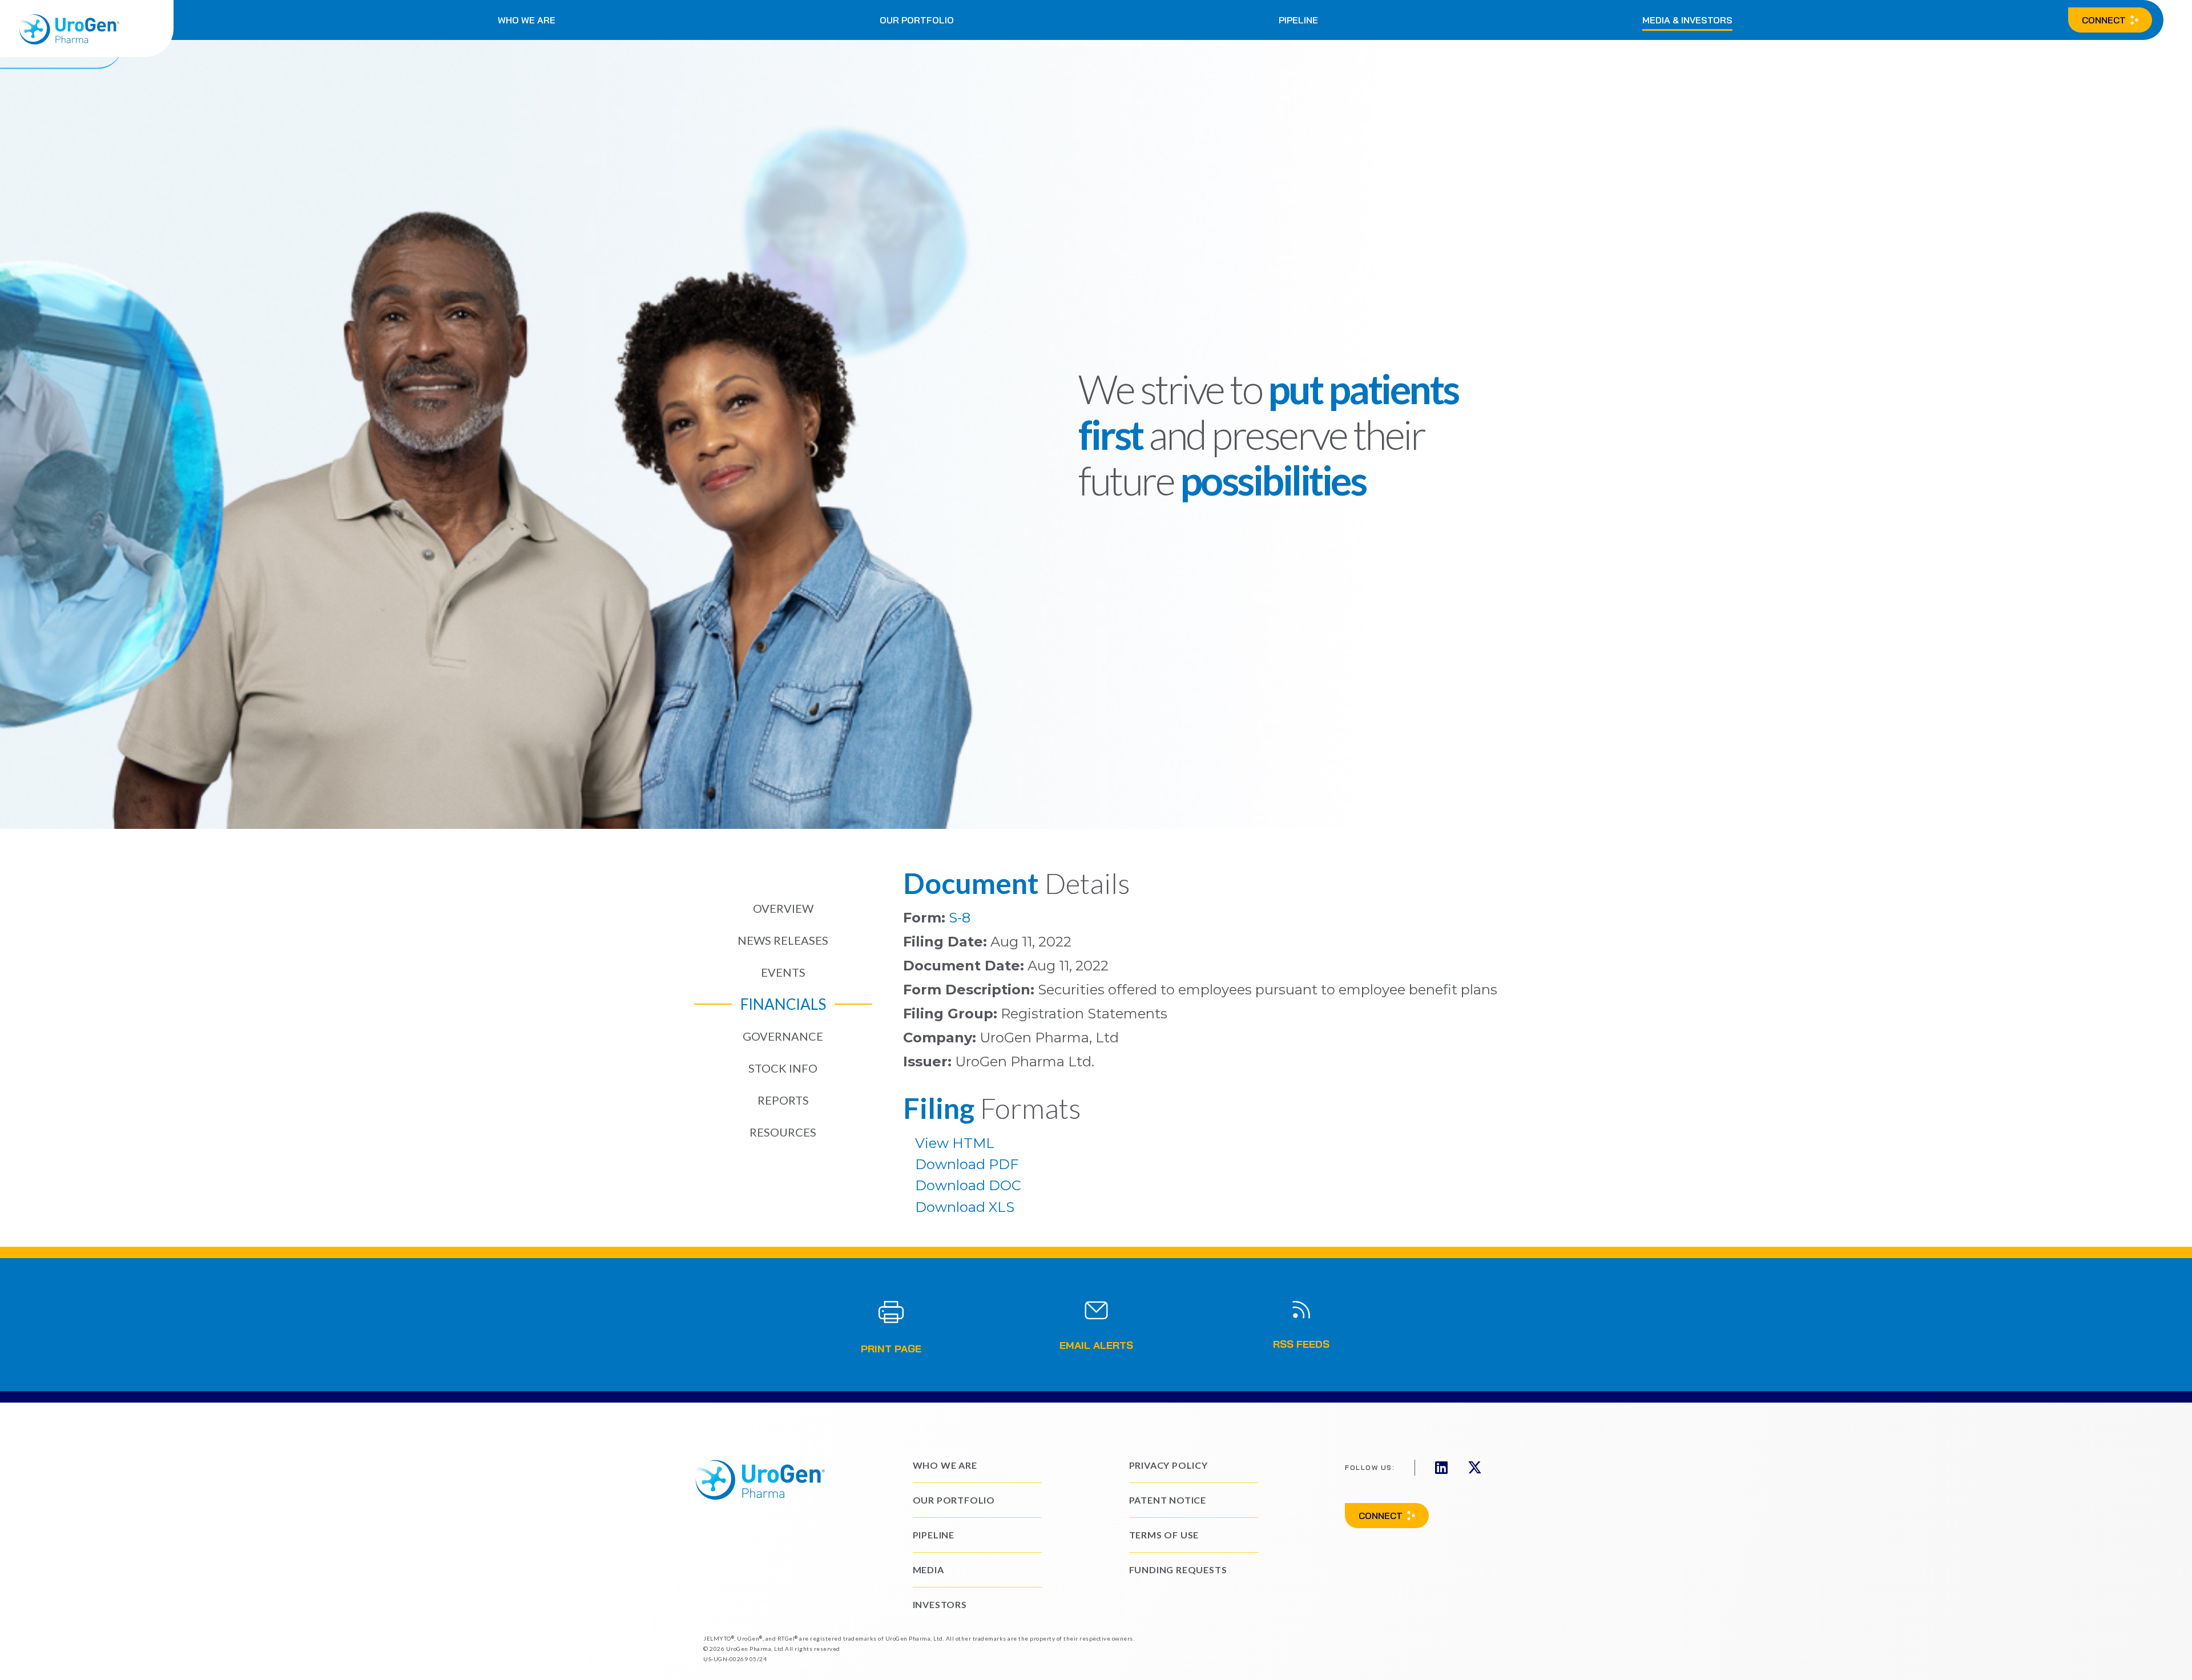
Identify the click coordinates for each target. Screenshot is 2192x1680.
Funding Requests (1178, 1570)
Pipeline (934, 1535)
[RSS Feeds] (1301, 1310)
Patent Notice (1168, 1500)
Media (928, 1570)
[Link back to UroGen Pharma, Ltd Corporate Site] (87, 29)
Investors (940, 1604)
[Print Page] (890, 1312)
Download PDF (967, 1164)
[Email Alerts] (1096, 1310)
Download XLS (965, 1207)
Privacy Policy (1168, 1465)
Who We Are (945, 1465)
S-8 (960, 918)
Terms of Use (1164, 1535)
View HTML (955, 1143)
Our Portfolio (954, 1500)
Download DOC (968, 1185)
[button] (527, 20)
